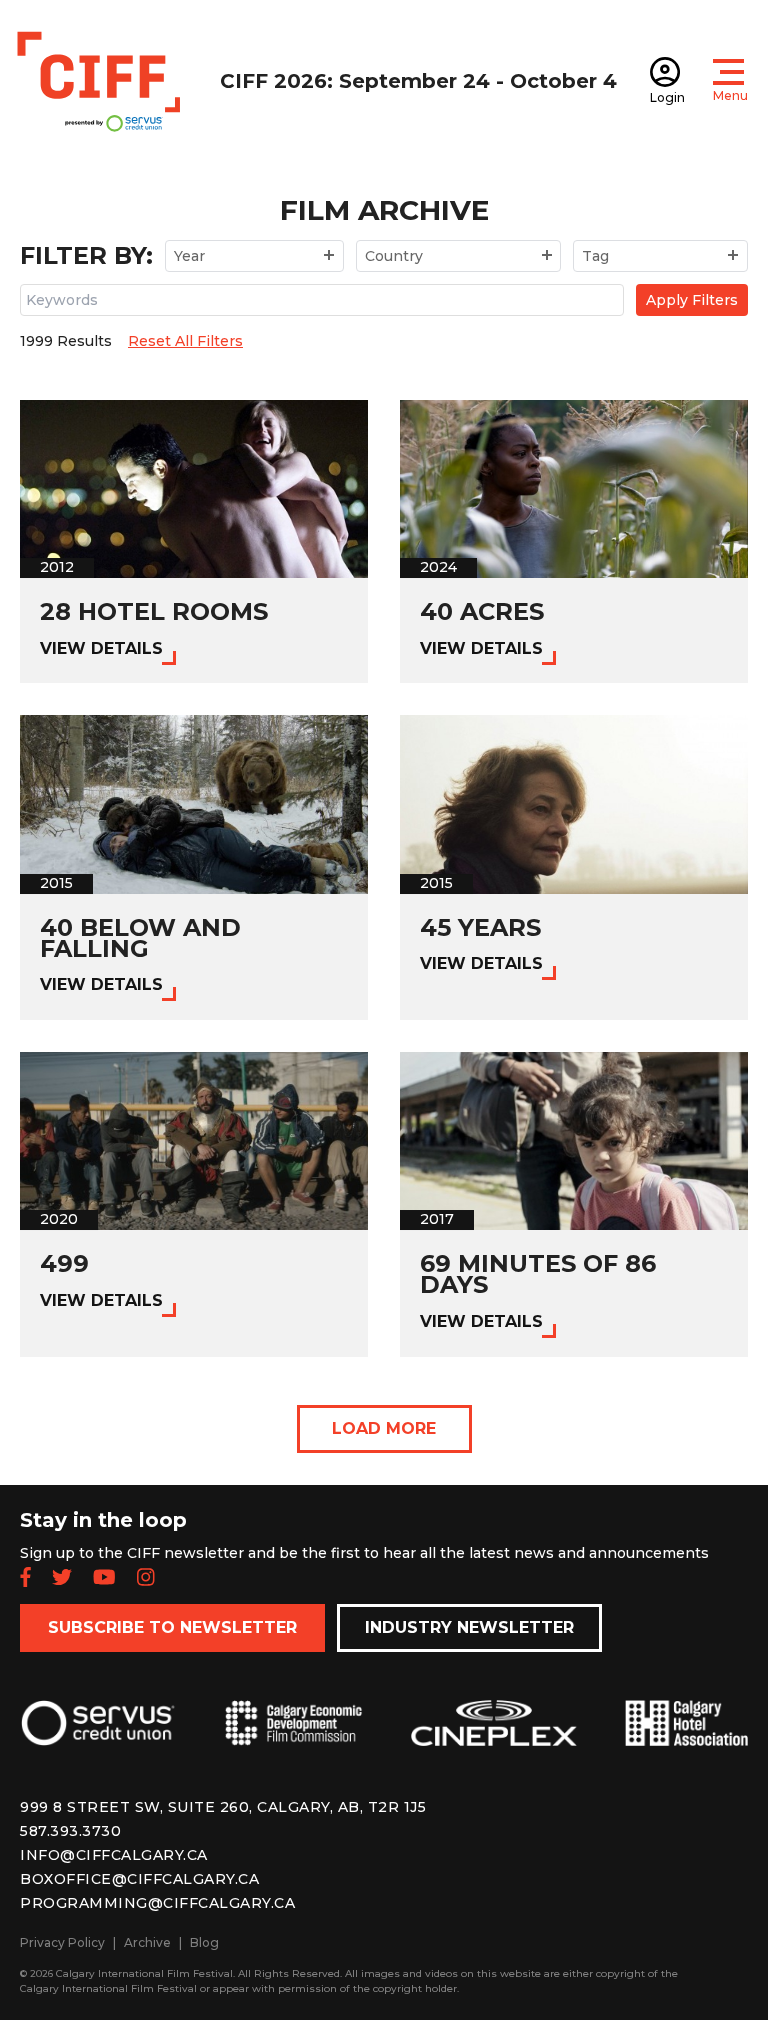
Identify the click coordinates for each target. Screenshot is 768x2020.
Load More (384, 1428)
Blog (204, 1942)
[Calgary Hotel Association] (686, 1739)
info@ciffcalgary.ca (114, 1855)
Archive (147, 1942)
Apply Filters (692, 300)
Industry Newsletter (469, 1627)
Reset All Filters (185, 341)
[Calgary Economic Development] (293, 1739)
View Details (101, 648)
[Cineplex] (494, 1739)
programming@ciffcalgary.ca (157, 1903)
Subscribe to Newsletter (172, 1627)
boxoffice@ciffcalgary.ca (139, 1879)
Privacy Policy (62, 1942)
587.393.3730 (70, 1831)
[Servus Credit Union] (98, 1739)
